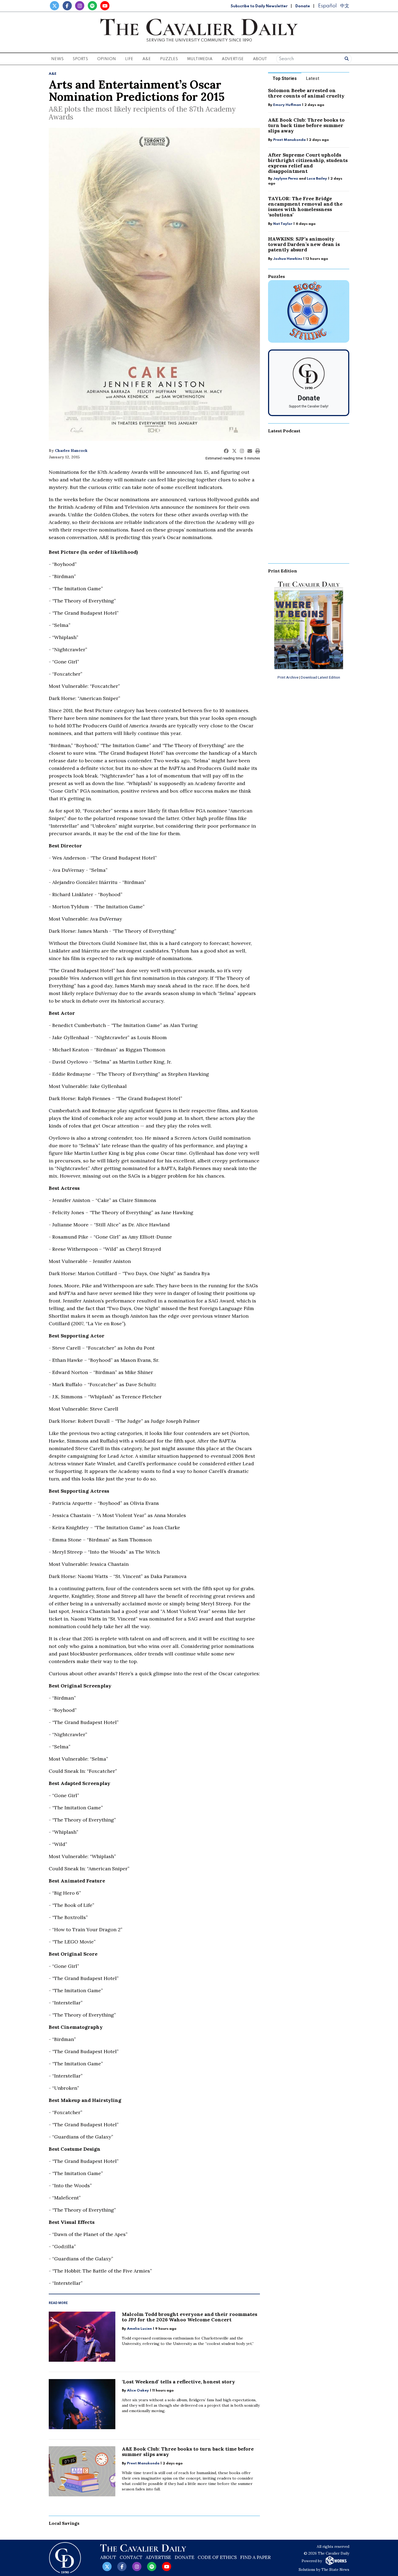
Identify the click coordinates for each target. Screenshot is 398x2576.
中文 (345, 6)
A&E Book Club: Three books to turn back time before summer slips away (188, 2452)
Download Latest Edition (320, 677)
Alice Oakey (138, 2391)
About (108, 2557)
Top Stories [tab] (285, 78)
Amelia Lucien (139, 2329)
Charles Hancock (71, 451)
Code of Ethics (217, 2557)
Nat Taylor (283, 224)
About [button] (260, 59)
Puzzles (169, 59)
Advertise (233, 59)
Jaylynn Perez (286, 179)
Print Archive (288, 677)
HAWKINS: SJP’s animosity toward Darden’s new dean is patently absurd (304, 244)
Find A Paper (255, 2557)
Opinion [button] (107, 59)
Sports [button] (80, 59)
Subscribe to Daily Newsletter (259, 6)
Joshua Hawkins (288, 259)
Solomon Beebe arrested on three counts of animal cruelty (306, 93)
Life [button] (129, 59)
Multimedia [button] (200, 59)
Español (327, 6)
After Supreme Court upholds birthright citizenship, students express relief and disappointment (308, 163)
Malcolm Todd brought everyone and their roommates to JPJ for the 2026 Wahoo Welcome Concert (190, 2317)
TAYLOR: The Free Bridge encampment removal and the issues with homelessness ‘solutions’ (305, 207)
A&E (53, 74)
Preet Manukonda (143, 2463)
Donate (303, 6)
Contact (131, 2557)
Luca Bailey (317, 179)
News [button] (57, 59)
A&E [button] (147, 59)
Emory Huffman (287, 105)
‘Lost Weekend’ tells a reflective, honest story (178, 2382)
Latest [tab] (313, 78)
